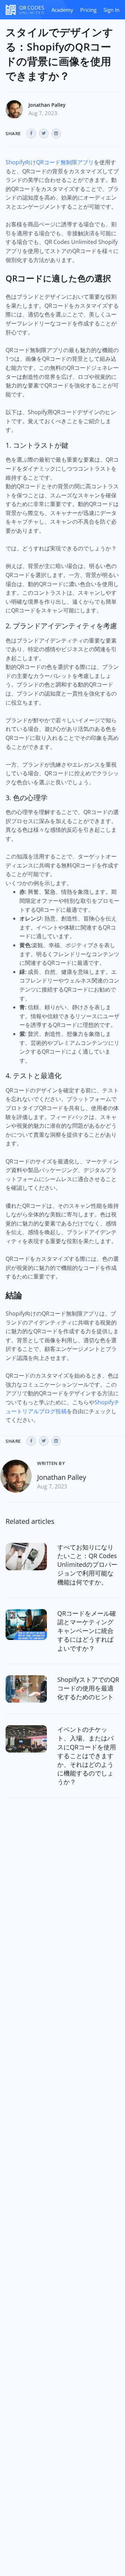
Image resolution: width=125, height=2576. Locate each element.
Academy (62, 10)
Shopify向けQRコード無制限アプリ (50, 162)
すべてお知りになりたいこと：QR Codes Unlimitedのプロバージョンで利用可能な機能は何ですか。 (87, 1565)
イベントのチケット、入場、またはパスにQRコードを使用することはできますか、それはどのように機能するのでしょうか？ (87, 1756)
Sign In (111, 10)
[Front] (25, 10)
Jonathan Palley (47, 105)
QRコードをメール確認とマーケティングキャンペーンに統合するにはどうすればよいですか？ (87, 1631)
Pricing (88, 10)
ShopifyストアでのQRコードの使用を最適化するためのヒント (88, 1688)
